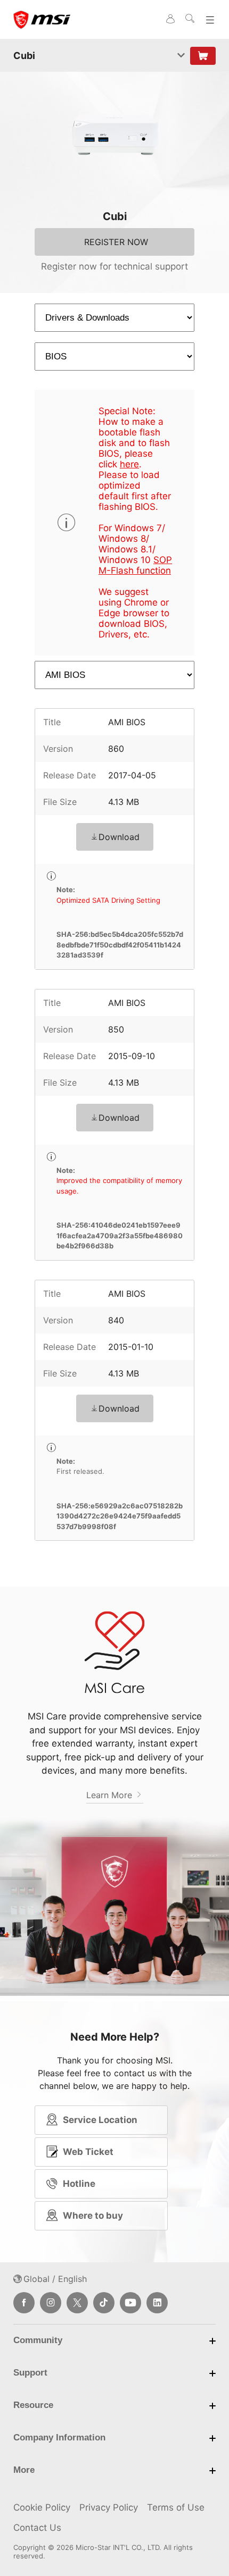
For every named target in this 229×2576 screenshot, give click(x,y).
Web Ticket (88, 2152)
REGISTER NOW (116, 242)
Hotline (79, 2184)
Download (119, 837)
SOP (163, 560)
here (129, 464)
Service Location (100, 2120)
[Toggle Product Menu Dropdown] (181, 56)
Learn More (111, 1795)
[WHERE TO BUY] (203, 56)
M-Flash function (135, 570)
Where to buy (93, 2216)
